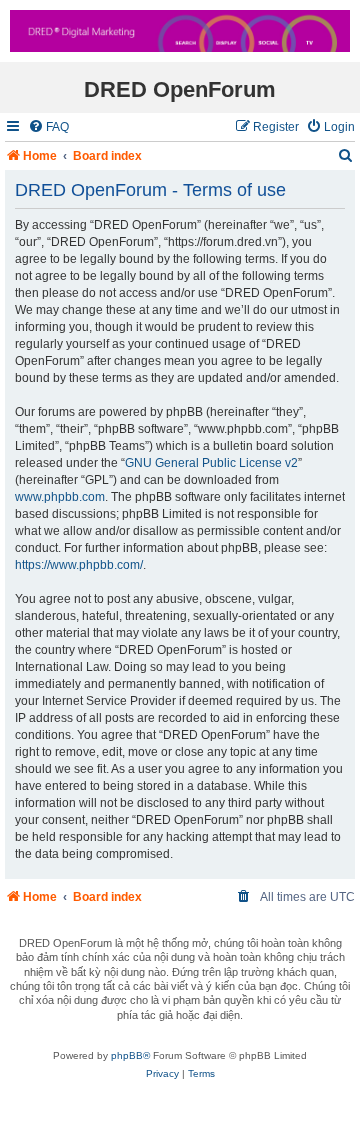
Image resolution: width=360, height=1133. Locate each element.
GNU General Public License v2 (211, 463)
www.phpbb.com (60, 497)
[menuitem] (48, 127)
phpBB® (130, 1055)
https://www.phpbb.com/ (79, 565)
